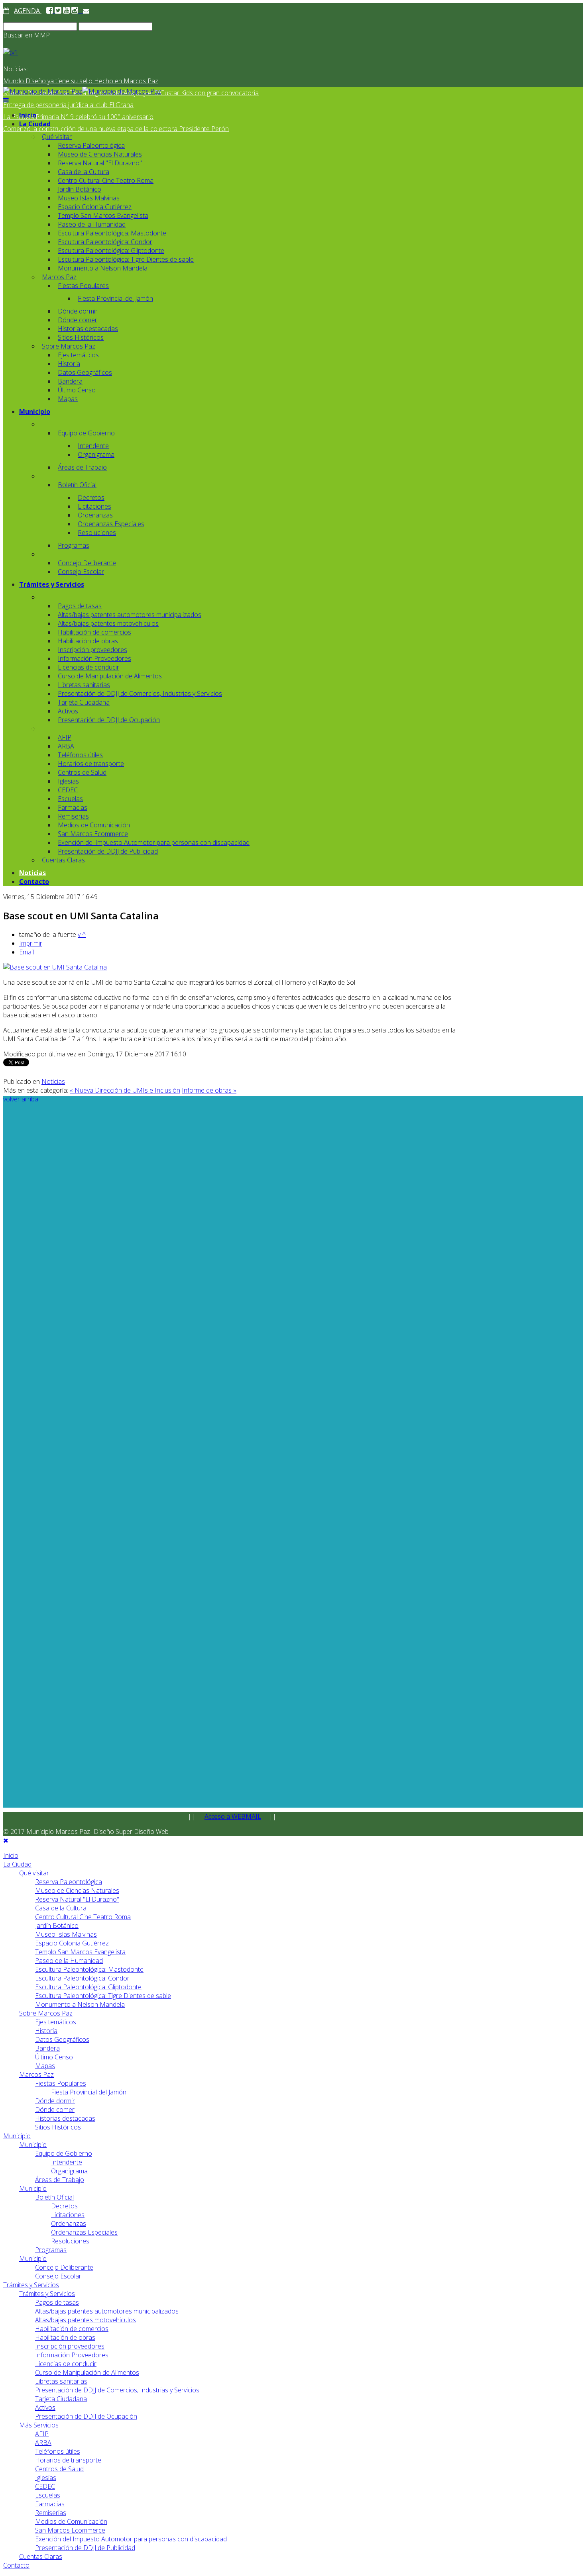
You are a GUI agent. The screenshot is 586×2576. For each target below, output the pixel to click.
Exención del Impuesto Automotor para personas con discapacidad (154, 842)
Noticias (32, 873)
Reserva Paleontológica (91, 145)
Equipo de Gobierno (86, 433)
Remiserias (73, 816)
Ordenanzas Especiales (111, 524)
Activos (68, 711)
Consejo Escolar (81, 572)
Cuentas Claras (63, 860)
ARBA (66, 746)
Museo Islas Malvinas (89, 198)
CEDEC (68, 790)
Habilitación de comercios (94, 632)
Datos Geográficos (85, 372)
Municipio (35, 411)
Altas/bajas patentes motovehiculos (108, 623)
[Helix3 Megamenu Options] (6, 100)
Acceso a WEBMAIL (233, 1816)
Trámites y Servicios (52, 584)
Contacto (34, 882)
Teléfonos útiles (80, 755)
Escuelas (70, 799)
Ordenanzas (95, 515)
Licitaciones (94, 506)
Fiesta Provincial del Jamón (115, 298)
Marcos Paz (59, 277)
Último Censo (77, 390)
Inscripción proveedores (92, 650)
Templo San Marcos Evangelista (103, 215)
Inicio (28, 115)
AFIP (65, 737)
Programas (74, 545)
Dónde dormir (78, 311)
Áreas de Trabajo (82, 467)
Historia (69, 364)
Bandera (70, 381)
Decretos (91, 498)
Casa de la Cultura (84, 172)
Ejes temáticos (78, 355)
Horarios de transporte (91, 764)
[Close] (6, 1840)
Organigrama (96, 454)
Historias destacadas (88, 329)
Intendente (93, 446)
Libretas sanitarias (84, 685)
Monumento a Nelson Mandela (103, 268)
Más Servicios (39, 2425)
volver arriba (21, 1099)
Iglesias (68, 781)
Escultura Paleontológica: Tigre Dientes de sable (126, 259)
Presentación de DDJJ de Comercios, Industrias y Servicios (140, 693)
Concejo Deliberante (87, 563)
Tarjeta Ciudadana (84, 702)
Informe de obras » (209, 1090)
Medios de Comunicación (94, 825)
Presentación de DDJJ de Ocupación (109, 720)
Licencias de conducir (88, 667)
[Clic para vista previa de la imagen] (55, 967)
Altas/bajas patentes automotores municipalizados (130, 615)
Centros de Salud (82, 772)
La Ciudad (35, 124)
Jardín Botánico (80, 189)
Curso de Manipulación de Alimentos (110, 676)
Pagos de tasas (80, 606)
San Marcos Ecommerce (93, 834)
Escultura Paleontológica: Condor (105, 242)
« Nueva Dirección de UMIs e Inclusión (125, 1090)
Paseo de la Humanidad (92, 224)
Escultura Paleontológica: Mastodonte (112, 233)
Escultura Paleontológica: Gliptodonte (111, 251)
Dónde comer (78, 320)
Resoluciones (97, 533)
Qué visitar (57, 137)
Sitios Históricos (81, 337)
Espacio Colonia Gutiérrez (95, 207)
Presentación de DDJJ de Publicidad (108, 851)
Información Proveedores (94, 658)
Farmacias (73, 807)
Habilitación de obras (88, 641)
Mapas (68, 399)
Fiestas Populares (83, 286)
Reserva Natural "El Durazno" (100, 163)
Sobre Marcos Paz (69, 346)
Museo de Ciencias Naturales (100, 154)
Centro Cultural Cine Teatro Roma (106, 180)
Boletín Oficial (77, 485)
